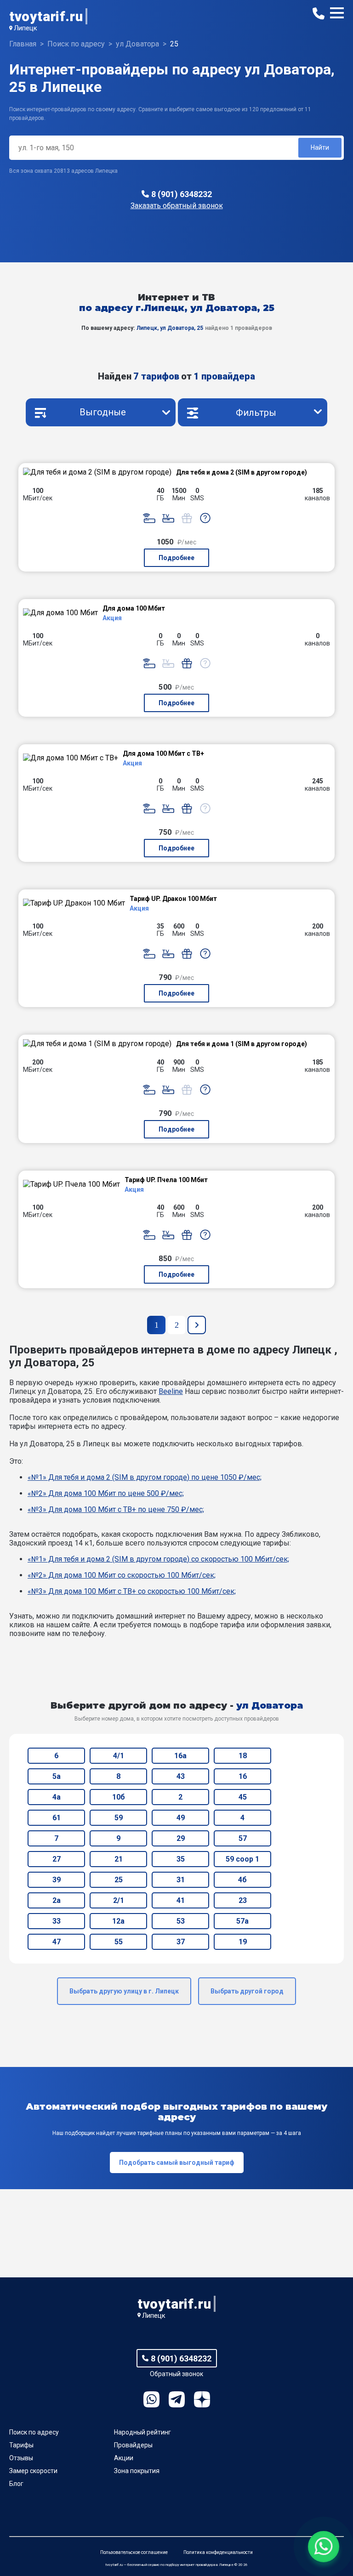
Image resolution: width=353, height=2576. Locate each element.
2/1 (119, 1900)
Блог (16, 2484)
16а (180, 1756)
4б (242, 1880)
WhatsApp (151, 2399)
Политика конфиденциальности (218, 2552)
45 (243, 1797)
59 (119, 1818)
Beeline (171, 1391)
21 (119, 1859)
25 (119, 1880)
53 (181, 1921)
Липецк (26, 28)
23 (243, 1900)
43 (181, 1776)
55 (119, 1942)
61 (57, 1818)
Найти (320, 147)
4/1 (119, 1756)
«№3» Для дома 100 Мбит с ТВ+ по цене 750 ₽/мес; (116, 1509)
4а (57, 1797)
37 (181, 1942)
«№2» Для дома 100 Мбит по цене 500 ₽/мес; (106, 1493)
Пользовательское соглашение (134, 2552)
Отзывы (21, 2458)
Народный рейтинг (142, 2432)
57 (243, 1838)
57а (242, 1921)
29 (181, 1838)
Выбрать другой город (247, 1991)
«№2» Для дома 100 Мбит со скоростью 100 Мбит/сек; (122, 1575)
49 (181, 1818)
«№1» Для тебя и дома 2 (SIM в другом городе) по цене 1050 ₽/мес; (145, 1477)
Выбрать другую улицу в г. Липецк (124, 1991)
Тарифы (21, 2445)
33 (57, 1921)
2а (57, 1900)
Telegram (177, 2399)
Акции (124, 2458)
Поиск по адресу (34, 2432)
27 (57, 1859)
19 (243, 1942)
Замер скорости (33, 2471)
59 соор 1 (242, 1859)
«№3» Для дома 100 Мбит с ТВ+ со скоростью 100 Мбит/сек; (132, 1591)
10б (119, 1797)
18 (243, 1756)
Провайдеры (133, 2445)
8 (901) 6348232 (182, 194)
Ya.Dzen (202, 2399)
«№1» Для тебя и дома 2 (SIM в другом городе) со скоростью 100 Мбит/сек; (158, 1559)
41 (181, 1900)
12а (118, 1921)
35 (181, 1859)
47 (57, 1942)
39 (57, 1880)
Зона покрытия (137, 2471)
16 (243, 1776)
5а (57, 1776)
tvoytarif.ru (46, 16)
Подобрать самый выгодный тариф (177, 2163)
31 (181, 1880)
